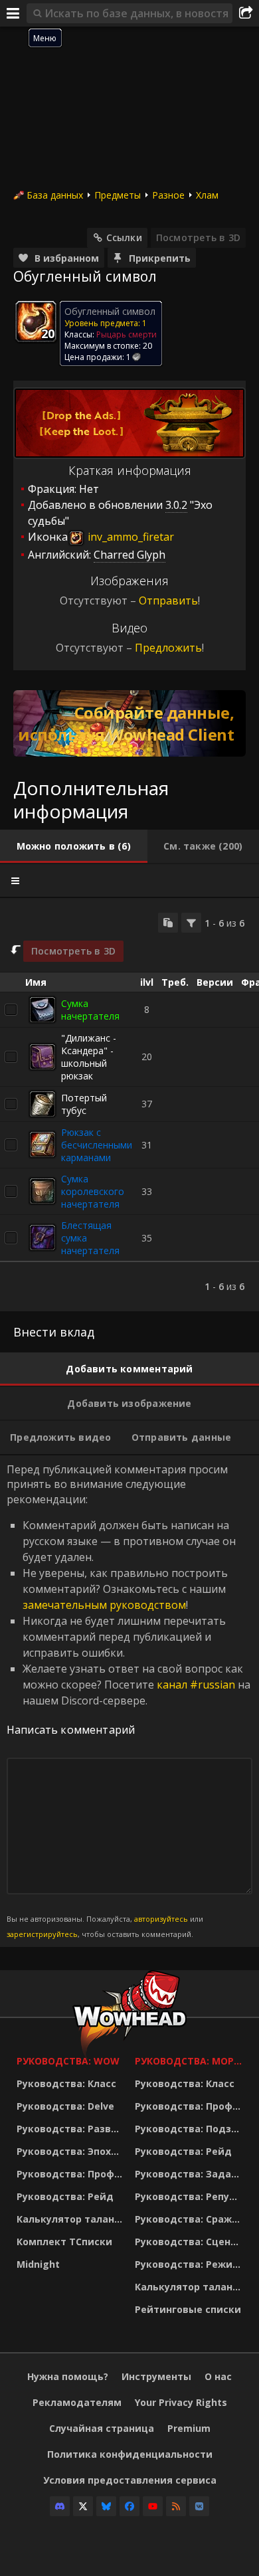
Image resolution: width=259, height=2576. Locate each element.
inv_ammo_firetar (129, 537)
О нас (218, 2376)
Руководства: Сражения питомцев (191, 2219)
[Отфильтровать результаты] (191, 923)
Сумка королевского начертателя (93, 1191)
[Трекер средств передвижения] (129, 723)
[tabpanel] (129, 1105)
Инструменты (156, 2376)
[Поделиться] (246, 13)
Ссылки (124, 237)
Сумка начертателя (90, 1010)
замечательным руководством (104, 1605)
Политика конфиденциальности (130, 2454)
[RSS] (176, 2506)
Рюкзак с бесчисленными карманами (97, 1145)
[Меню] (13, 13)
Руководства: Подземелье (191, 2129)
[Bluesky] (106, 2506)
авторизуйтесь (161, 1919)
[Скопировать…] (168, 923)
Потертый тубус (84, 1104)
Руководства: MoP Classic (191, 2061)
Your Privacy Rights (181, 2402)
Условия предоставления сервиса (130, 2480)
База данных (55, 195)
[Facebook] (129, 2506)
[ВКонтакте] (199, 2506)
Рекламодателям (77, 2402)
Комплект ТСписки (64, 2242)
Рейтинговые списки (188, 2309)
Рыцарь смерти (127, 334)
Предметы (118, 195)
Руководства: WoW (68, 2061)
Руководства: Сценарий (191, 2242)
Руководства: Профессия (72, 2174)
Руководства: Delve (65, 2106)
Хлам (207, 195)
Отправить (168, 600)
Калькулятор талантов (72, 2219)
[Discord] (60, 2506)
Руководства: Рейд (65, 2196)
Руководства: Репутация (191, 2196)
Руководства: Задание (191, 2174)
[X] (83, 2506)
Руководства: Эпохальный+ (72, 2151)
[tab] (74, 846)
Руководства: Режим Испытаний (191, 2264)
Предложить (168, 648)
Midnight (38, 2264)
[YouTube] (153, 2506)
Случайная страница (102, 2428)
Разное (168, 195)
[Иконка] (36, 322)
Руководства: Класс (66, 2083)
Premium (189, 2428)
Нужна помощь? (68, 2376)
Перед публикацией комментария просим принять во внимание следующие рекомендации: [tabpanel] (129, 1701)
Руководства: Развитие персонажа (72, 2129)
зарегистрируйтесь (42, 1934)
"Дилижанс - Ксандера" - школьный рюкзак (89, 1057)
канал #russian (196, 1685)
